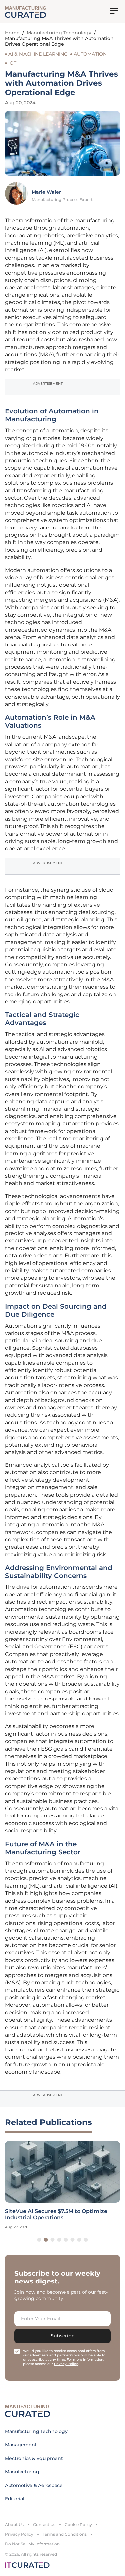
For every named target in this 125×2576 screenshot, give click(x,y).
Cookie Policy (78, 2525)
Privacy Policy (19, 2534)
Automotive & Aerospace (34, 2485)
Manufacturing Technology (59, 33)
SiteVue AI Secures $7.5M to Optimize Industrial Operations (56, 2214)
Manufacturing (22, 2472)
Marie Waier (46, 192)
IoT (12, 63)
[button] (39, 2240)
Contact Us (44, 2525)
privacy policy (66, 2364)
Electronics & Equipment (34, 2458)
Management (21, 2445)
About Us (14, 2525)
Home (12, 33)
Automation (90, 54)
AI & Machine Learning (38, 54)
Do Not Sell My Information (32, 2544)
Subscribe (63, 2336)
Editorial (14, 2499)
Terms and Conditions (65, 2534)
